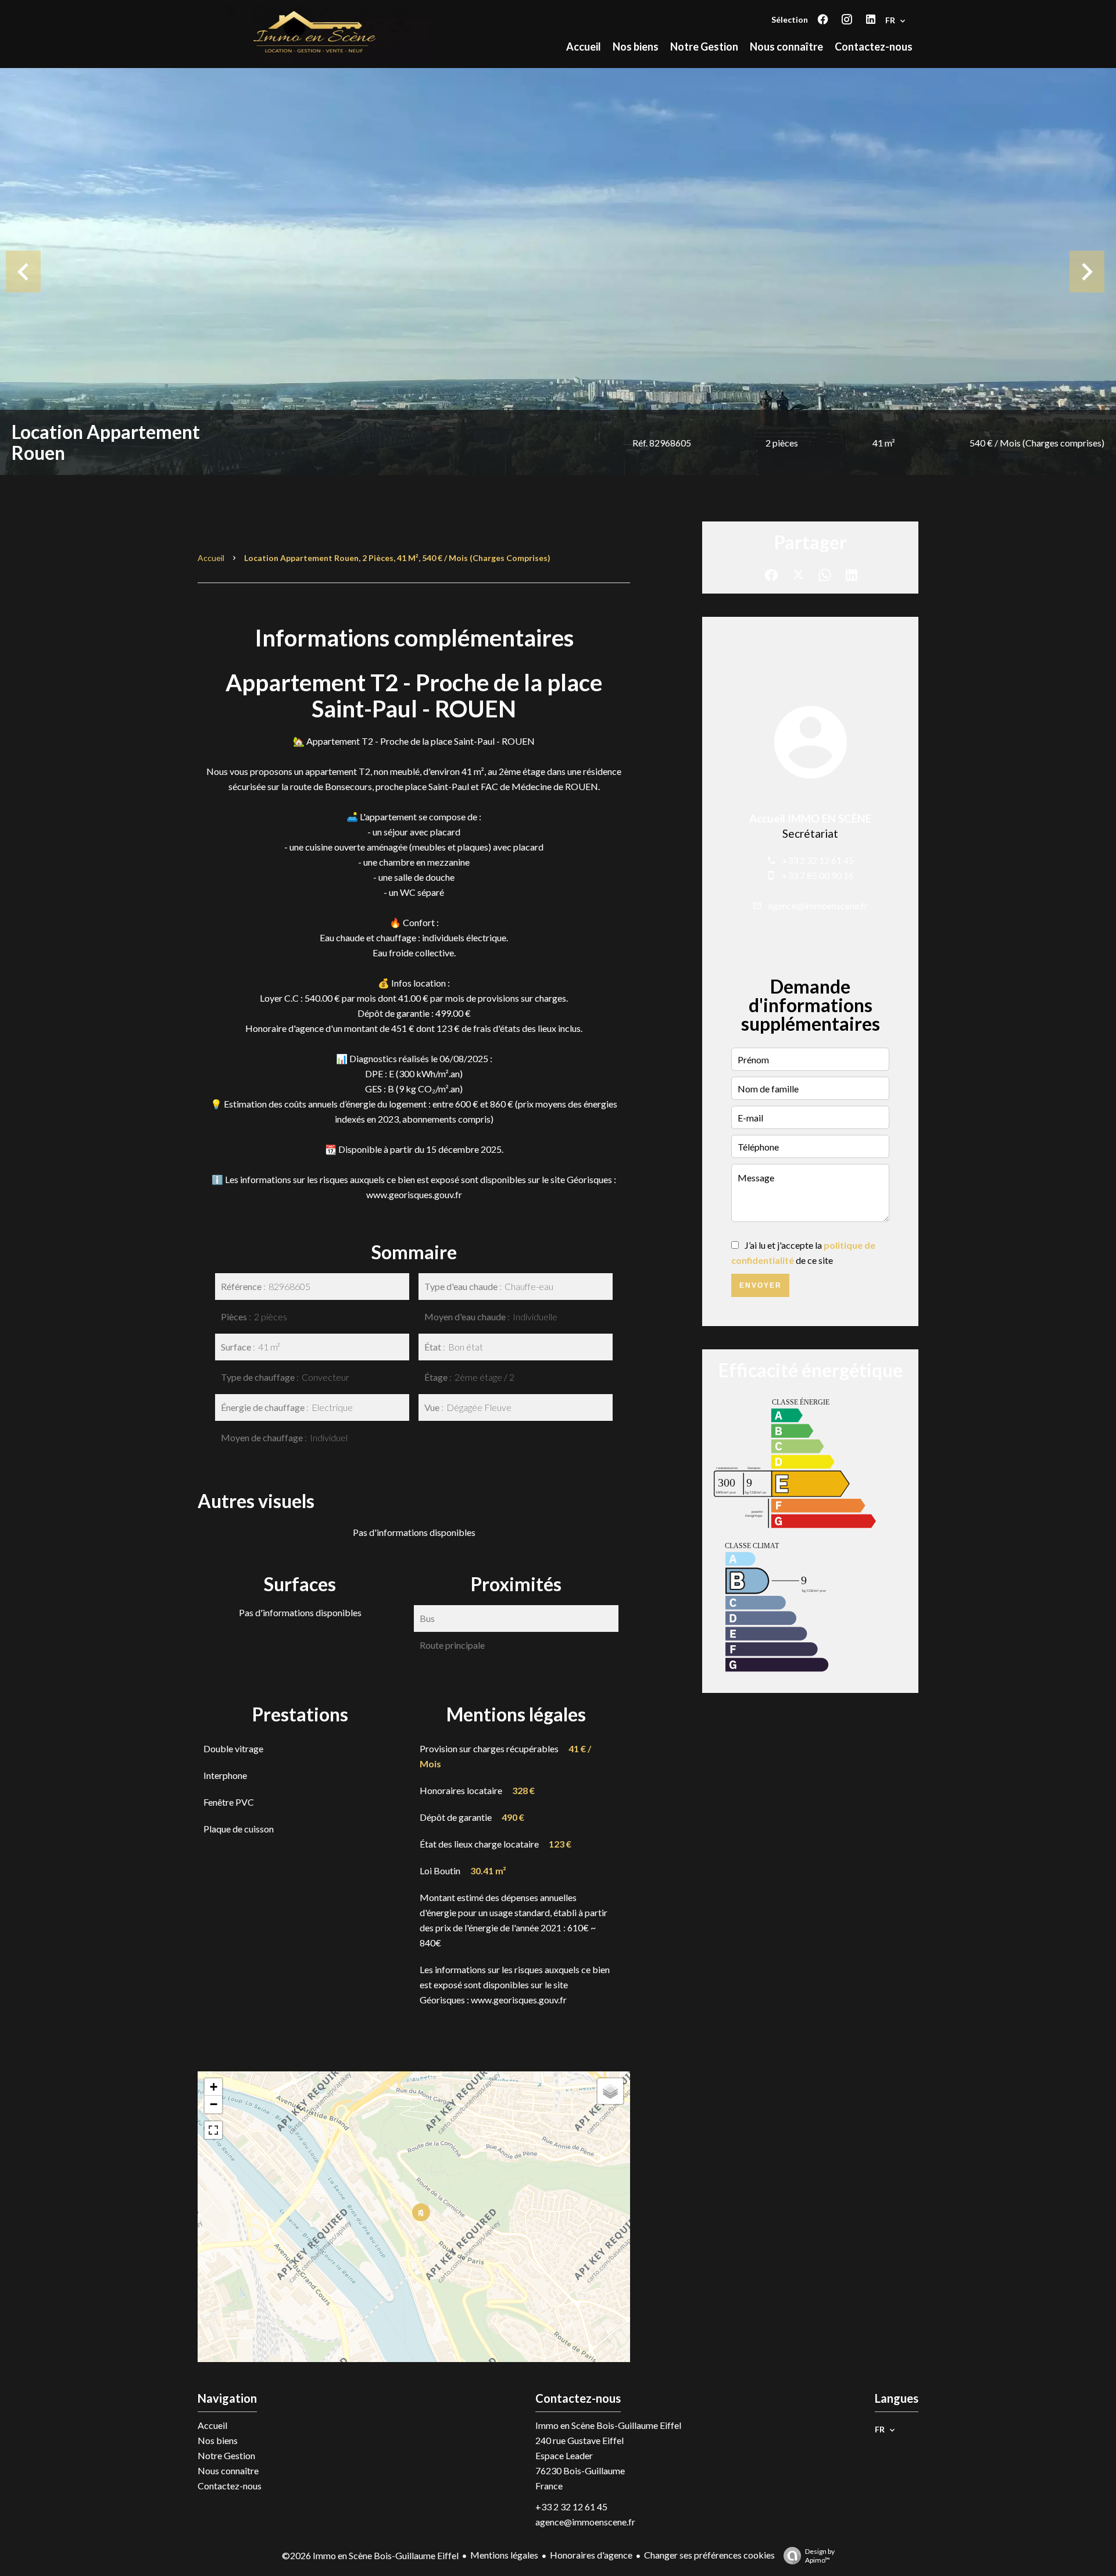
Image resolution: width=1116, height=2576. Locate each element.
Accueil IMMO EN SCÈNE (810, 819)
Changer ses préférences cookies (709, 2555)
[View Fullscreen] (213, 2130)
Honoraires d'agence (591, 2555)
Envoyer (761, 1285)
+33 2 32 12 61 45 (818, 860)
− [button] (214, 2104)
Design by (820, 2556)
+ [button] (214, 2087)
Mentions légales (504, 2555)
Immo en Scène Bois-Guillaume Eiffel (608, 2425)
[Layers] (610, 2091)
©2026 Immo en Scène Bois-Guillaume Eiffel (370, 2555)
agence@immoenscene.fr (818, 905)
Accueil (211, 558)
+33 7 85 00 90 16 (818, 875)
